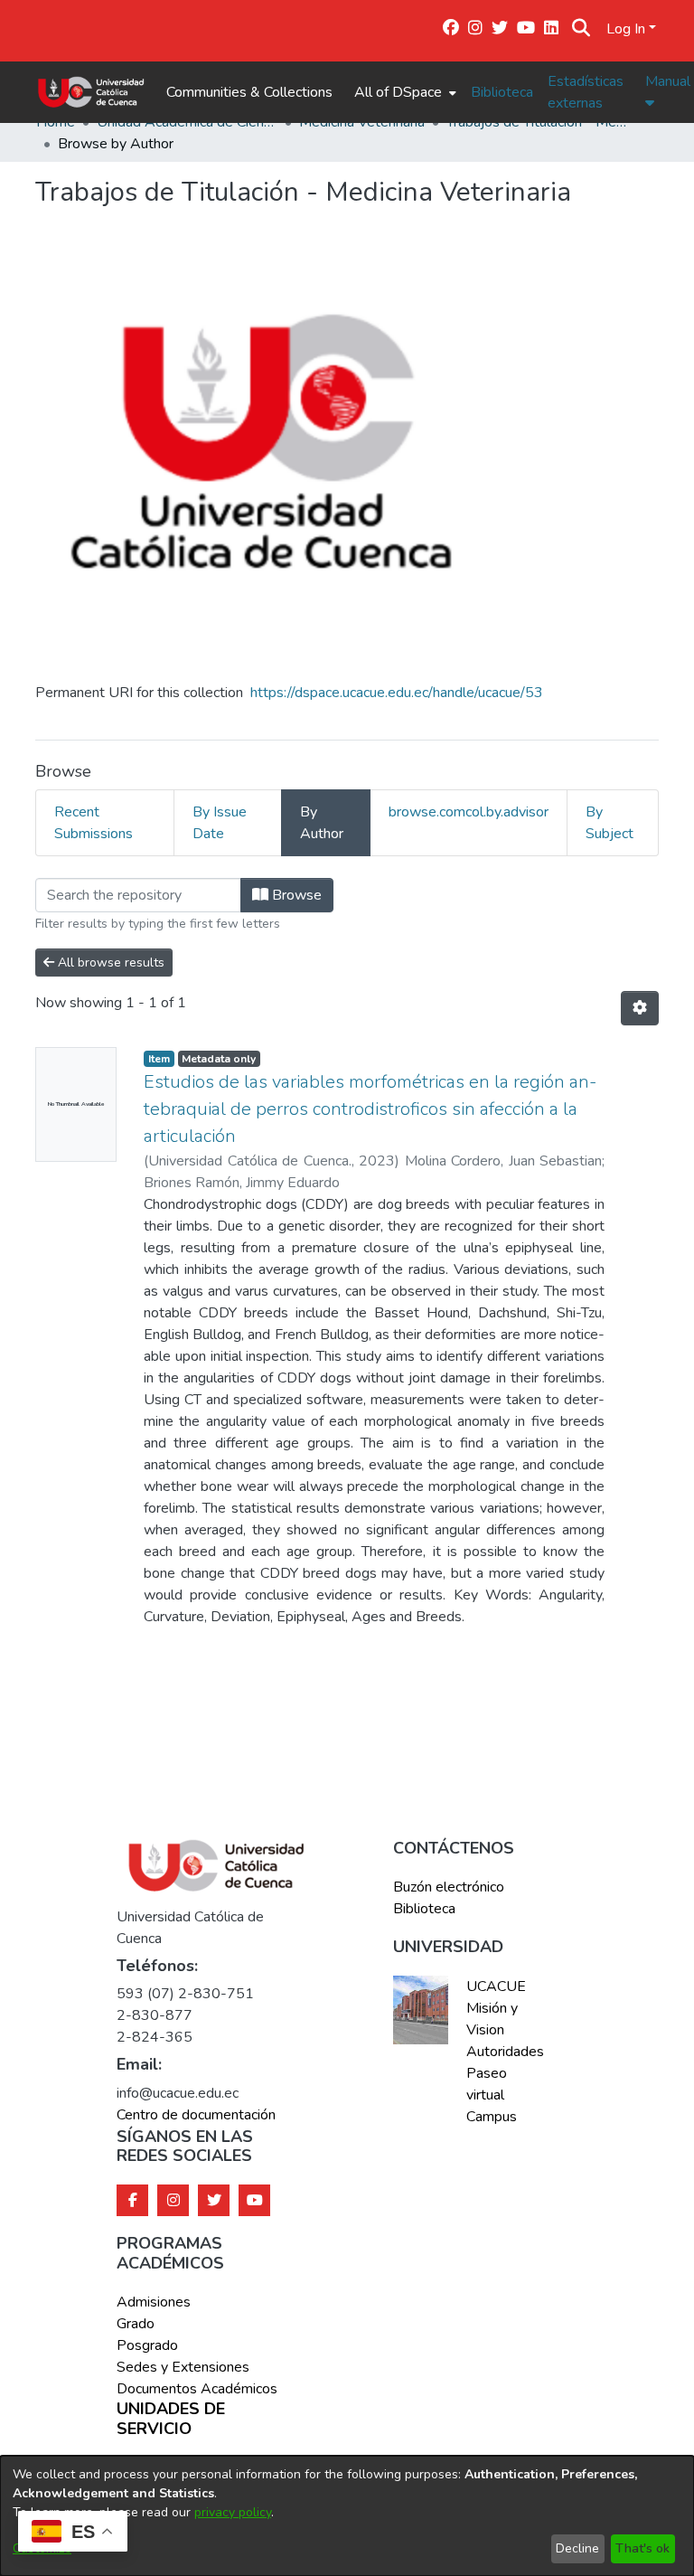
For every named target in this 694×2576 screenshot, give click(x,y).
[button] (581, 29)
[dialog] (347, 2516)
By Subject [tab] (610, 823)
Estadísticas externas (586, 92)
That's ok (642, 2548)
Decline (577, 2548)
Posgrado (147, 2345)
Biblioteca (502, 92)
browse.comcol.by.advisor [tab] (469, 812)
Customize (42, 2548)
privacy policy (233, 2512)
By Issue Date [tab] (220, 823)
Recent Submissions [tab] (94, 823)
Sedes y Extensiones (183, 2367)
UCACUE (496, 1986)
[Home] (91, 92)
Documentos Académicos (197, 2389)
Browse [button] (295, 895)
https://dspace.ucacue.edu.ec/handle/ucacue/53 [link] (397, 693)
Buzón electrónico (449, 1887)
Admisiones (154, 2302)
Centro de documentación (196, 2115)
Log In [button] (628, 29)
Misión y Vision (492, 2019)
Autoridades (503, 2052)
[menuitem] (403, 92)
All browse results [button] (109, 962)
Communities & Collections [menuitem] (249, 92)
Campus (492, 2117)
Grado (136, 2324)
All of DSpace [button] (398, 92)
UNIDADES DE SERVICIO (171, 2419)
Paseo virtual (487, 2084)
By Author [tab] (322, 823)
